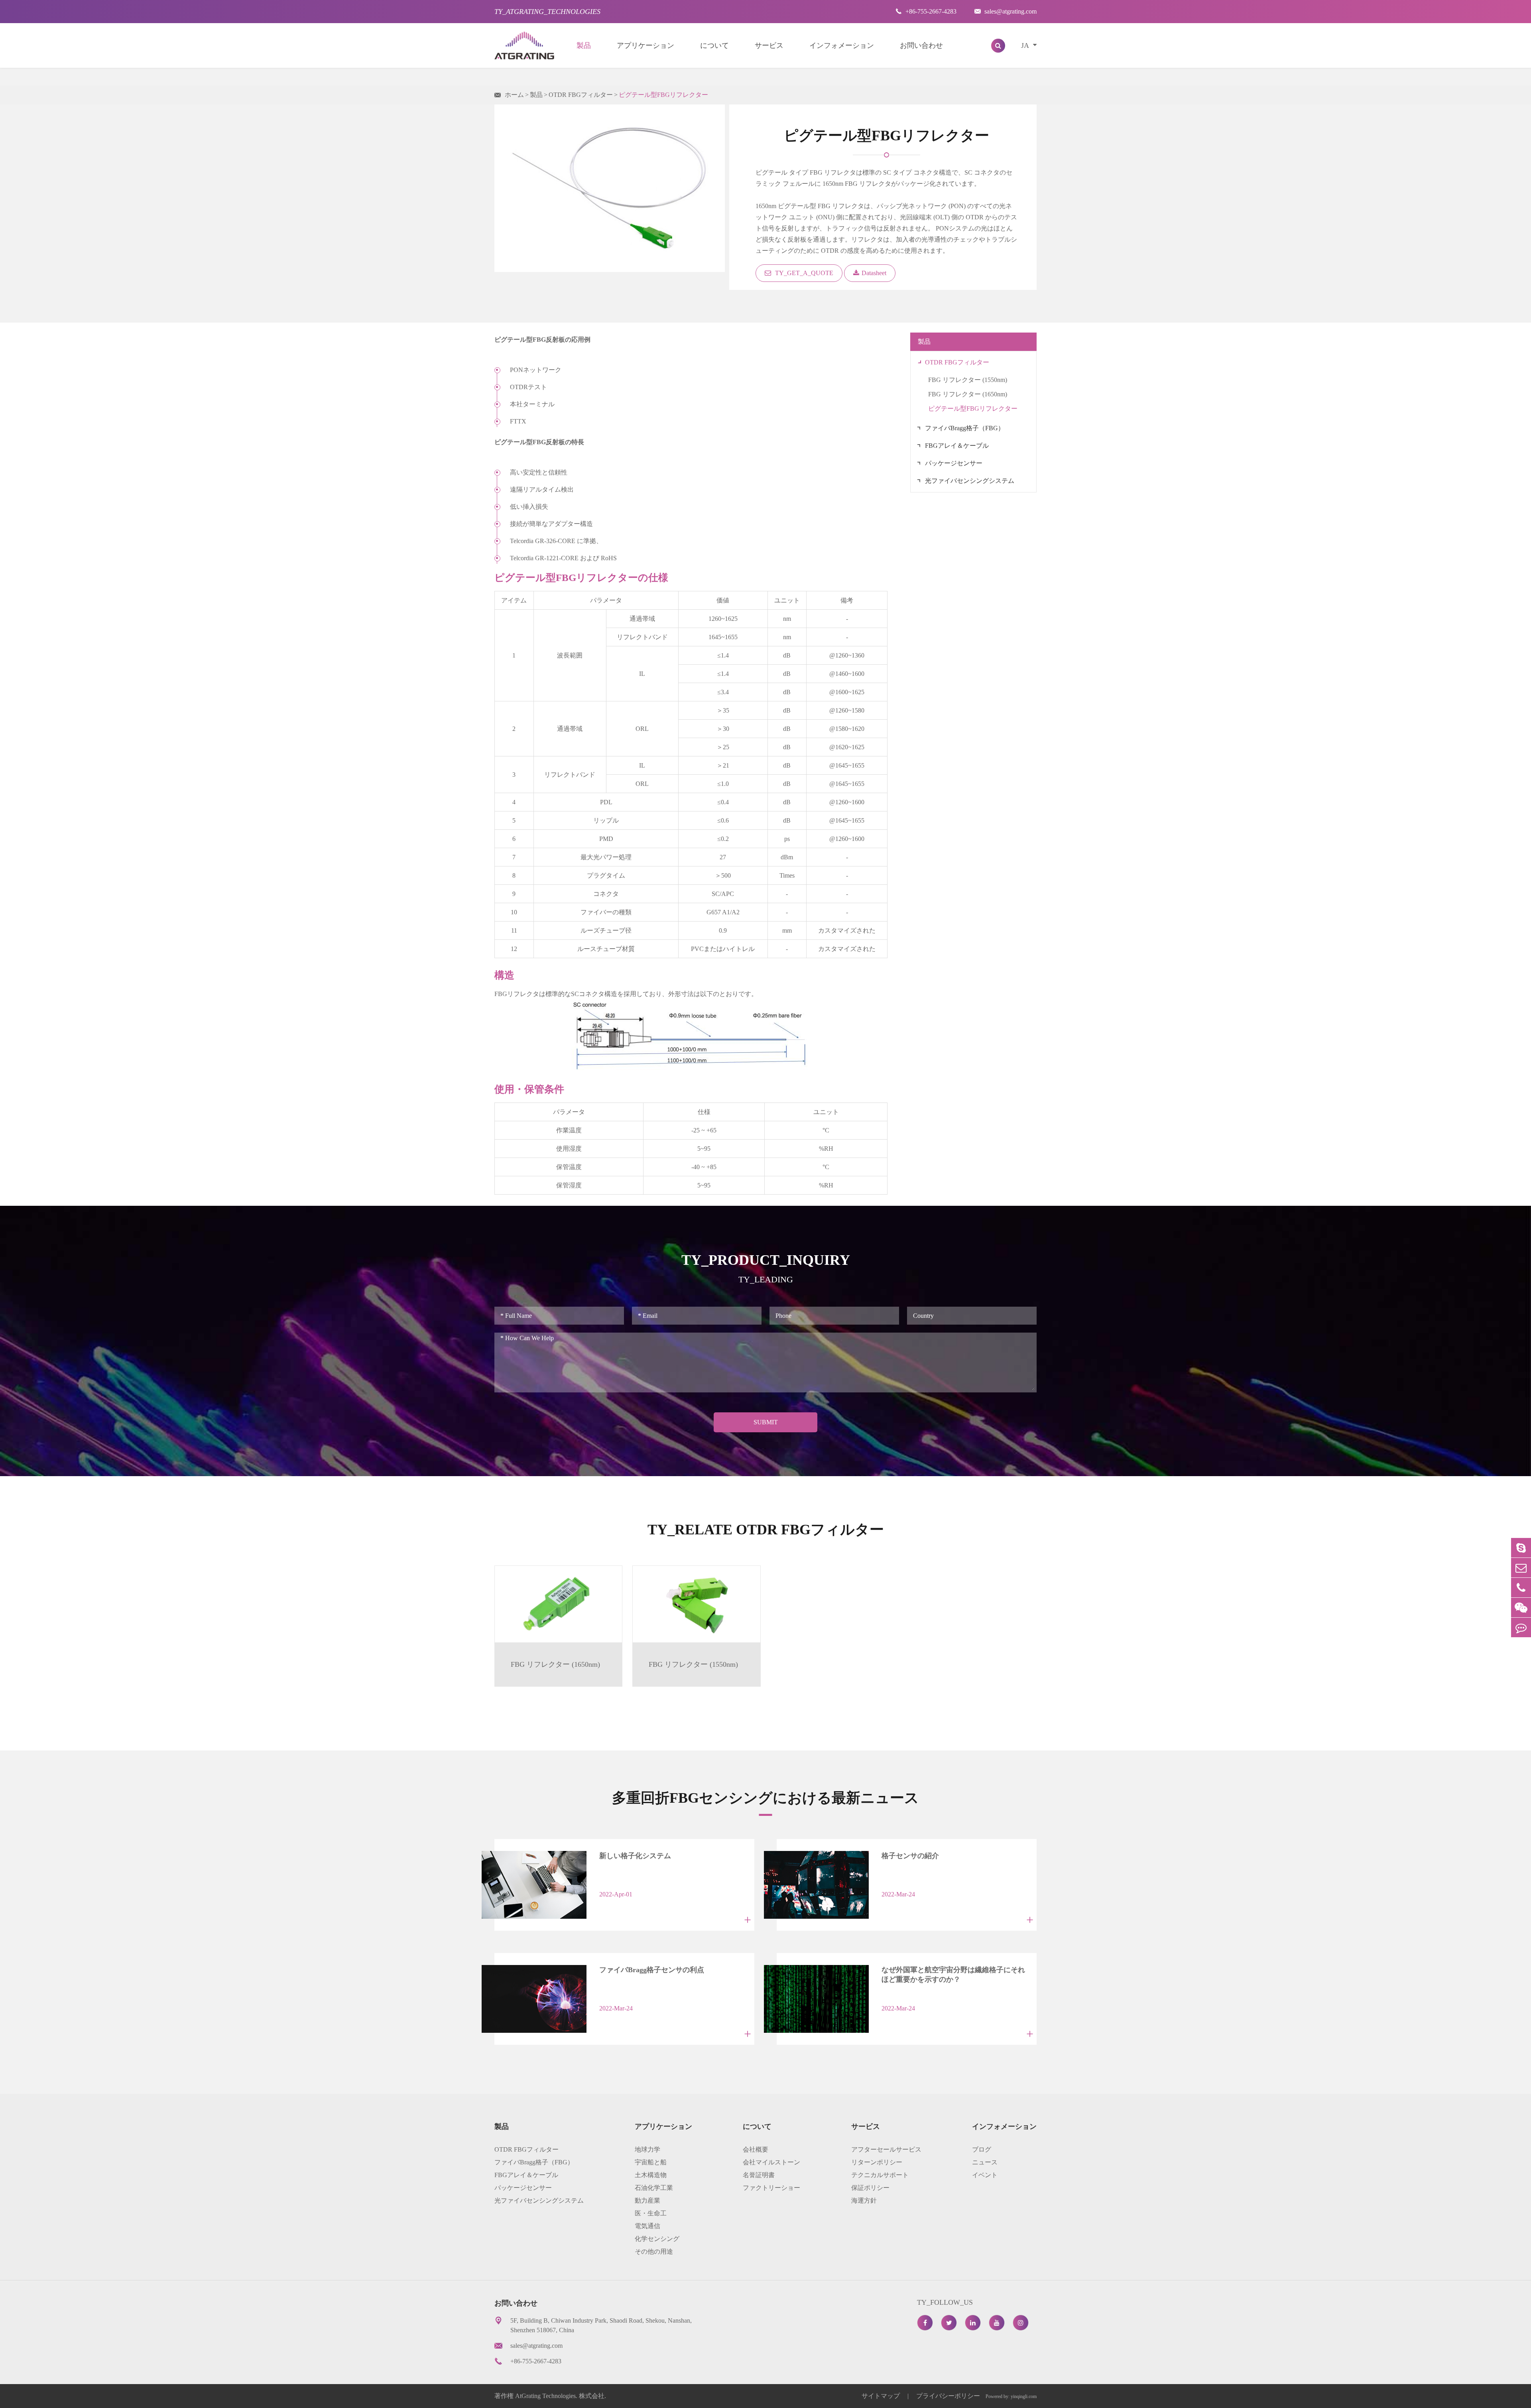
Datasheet (874, 273)
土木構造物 (651, 2175)
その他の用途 (654, 2251)
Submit (766, 1422)
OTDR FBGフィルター (581, 95)
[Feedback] (1521, 1627)
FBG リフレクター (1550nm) (968, 380)
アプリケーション (645, 45)
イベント (985, 2175)
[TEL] (1521, 1588)
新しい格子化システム (635, 1856)
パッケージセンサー (954, 463)
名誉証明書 (759, 2175)
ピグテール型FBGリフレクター (663, 95)
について (714, 45)
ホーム (514, 95)
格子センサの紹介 (910, 1856)
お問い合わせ (921, 45)
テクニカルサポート (880, 2175)
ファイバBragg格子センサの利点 (652, 1970)
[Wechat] (1521, 1608)
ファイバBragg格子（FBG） (965, 428)
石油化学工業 (654, 2188)
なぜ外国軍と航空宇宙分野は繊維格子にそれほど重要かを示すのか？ (953, 1975)
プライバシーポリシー (948, 2396)
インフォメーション (842, 45)
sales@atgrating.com (1006, 11)
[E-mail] (1521, 1568)
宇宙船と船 (651, 2162)
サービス (769, 45)
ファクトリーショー (771, 2188)
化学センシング (657, 2239)
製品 (584, 45)
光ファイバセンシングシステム (970, 481)
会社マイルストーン (771, 2162)
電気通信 (647, 2226)
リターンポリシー (877, 2162)
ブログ (982, 2149)
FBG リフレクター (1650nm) (968, 394)
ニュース (985, 2162)
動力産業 (647, 2200)
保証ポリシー (870, 2188)
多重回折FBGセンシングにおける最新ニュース (765, 1798)
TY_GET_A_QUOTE (803, 273)
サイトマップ (882, 2396)
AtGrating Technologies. (546, 2396)
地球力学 (647, 2149)
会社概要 (756, 2149)
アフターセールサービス (886, 2149)
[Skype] (1521, 1548)
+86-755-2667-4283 (926, 11)
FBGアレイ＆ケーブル (957, 446)
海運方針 (864, 2200)
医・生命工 (651, 2213)
